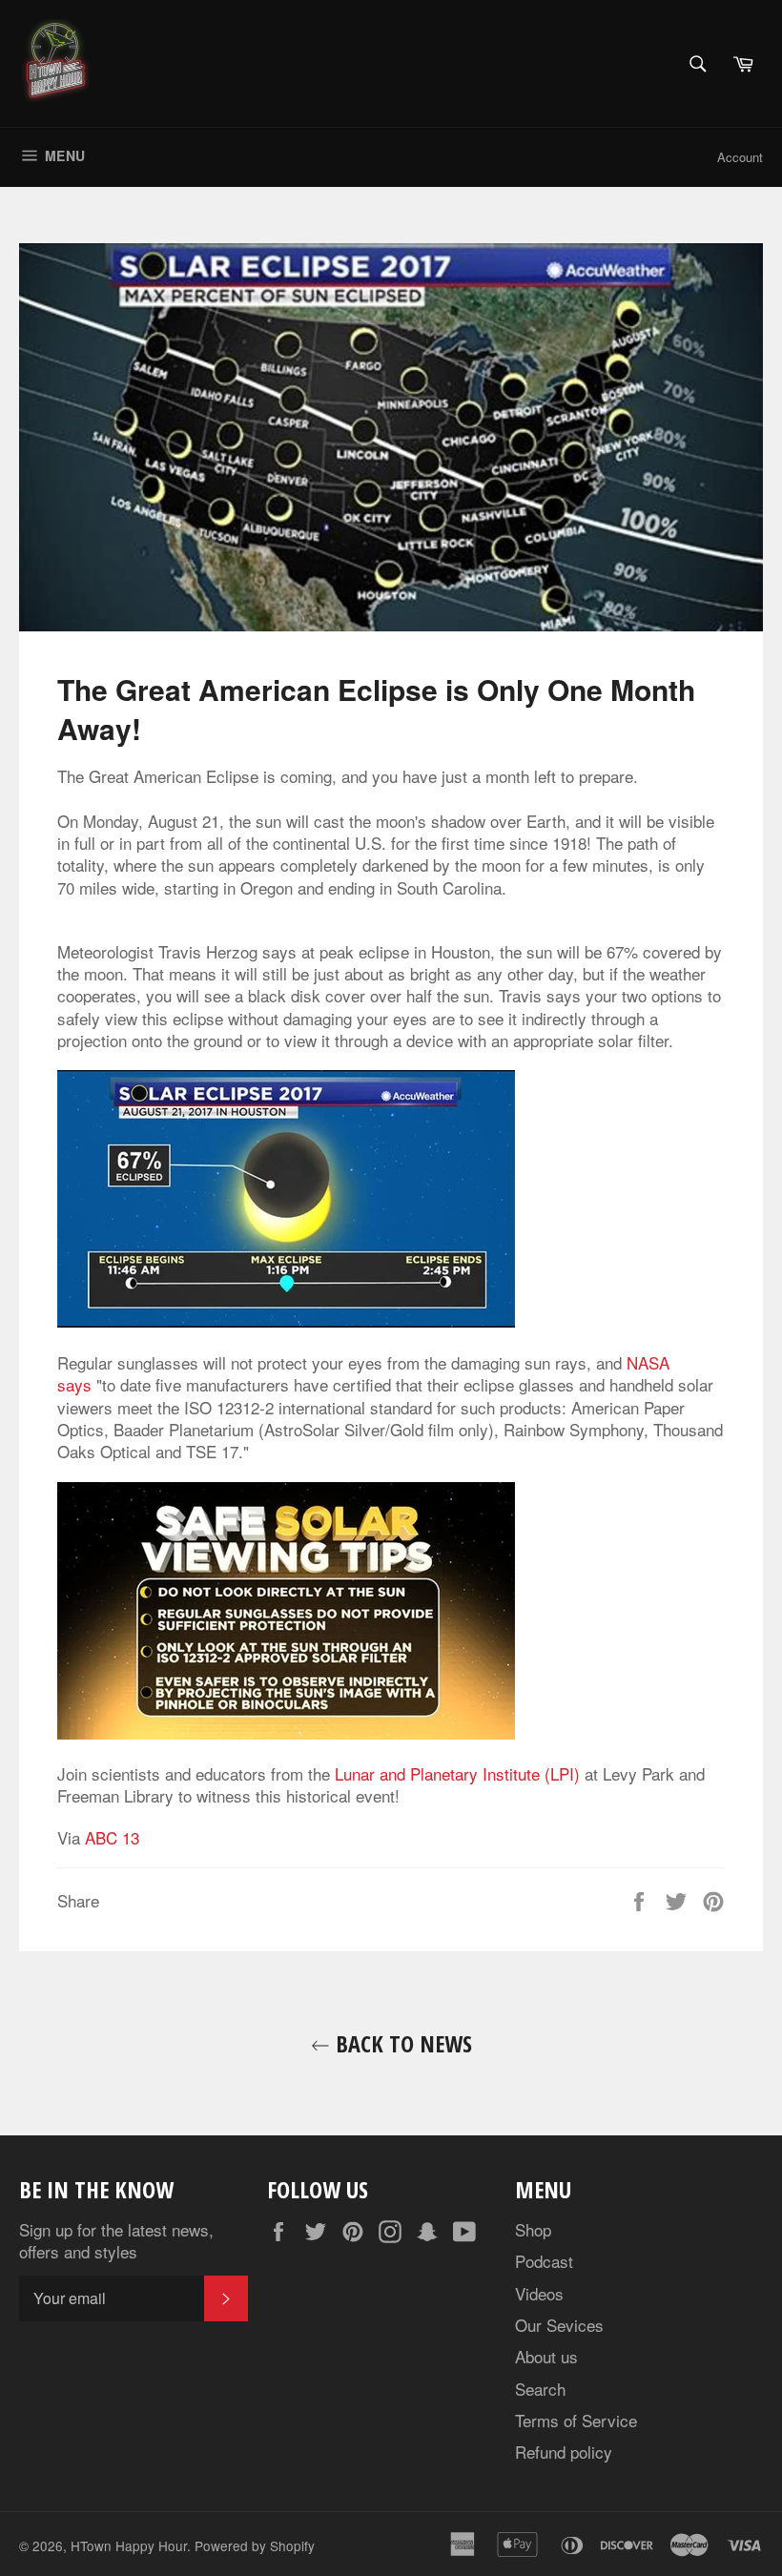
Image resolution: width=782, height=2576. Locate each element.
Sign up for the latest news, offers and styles (116, 2241)
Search (540, 2389)
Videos (539, 2293)
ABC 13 (112, 1837)
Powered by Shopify (255, 2545)
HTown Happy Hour (129, 2545)
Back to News (401, 2043)
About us (546, 2356)
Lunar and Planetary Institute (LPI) (457, 1773)
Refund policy (564, 2452)
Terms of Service (576, 2420)
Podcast (544, 2261)
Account (740, 157)
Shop (533, 2229)
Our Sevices (559, 2325)
